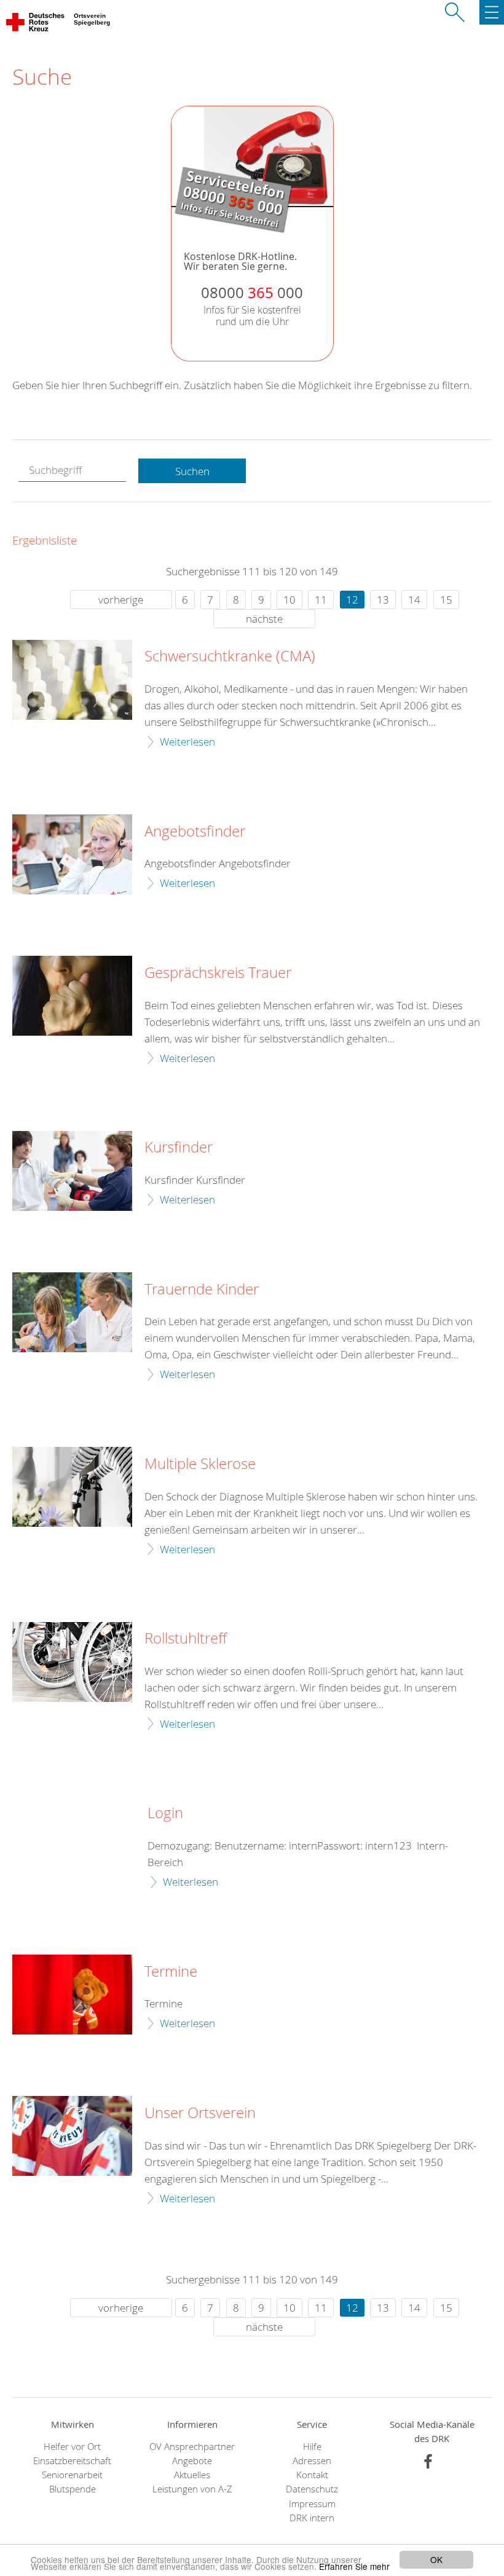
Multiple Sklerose (200, 1464)
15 (446, 600)
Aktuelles (192, 2475)
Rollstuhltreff (186, 1639)
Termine (171, 1972)
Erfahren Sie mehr (354, 2566)
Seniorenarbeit (72, 2475)
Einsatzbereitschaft (72, 2461)
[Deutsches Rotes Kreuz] (36, 25)
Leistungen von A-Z (192, 2489)
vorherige (121, 600)
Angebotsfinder (195, 832)
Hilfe (312, 2447)
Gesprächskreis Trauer (218, 973)
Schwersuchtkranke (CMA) (230, 656)
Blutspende (73, 2489)
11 (321, 600)
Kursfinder (179, 1148)
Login (165, 1813)
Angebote (192, 2461)
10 (289, 600)
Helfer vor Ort (72, 2447)
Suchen (192, 471)
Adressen (312, 2461)
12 (352, 600)
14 (414, 600)
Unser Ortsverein (200, 2113)
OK (436, 2559)
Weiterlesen (187, 742)
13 (383, 600)
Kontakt (312, 2475)
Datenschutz (312, 2489)
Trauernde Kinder (202, 1290)
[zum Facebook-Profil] (428, 2461)
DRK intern (312, 2518)
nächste (264, 619)
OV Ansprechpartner (192, 2447)
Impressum (312, 2504)
